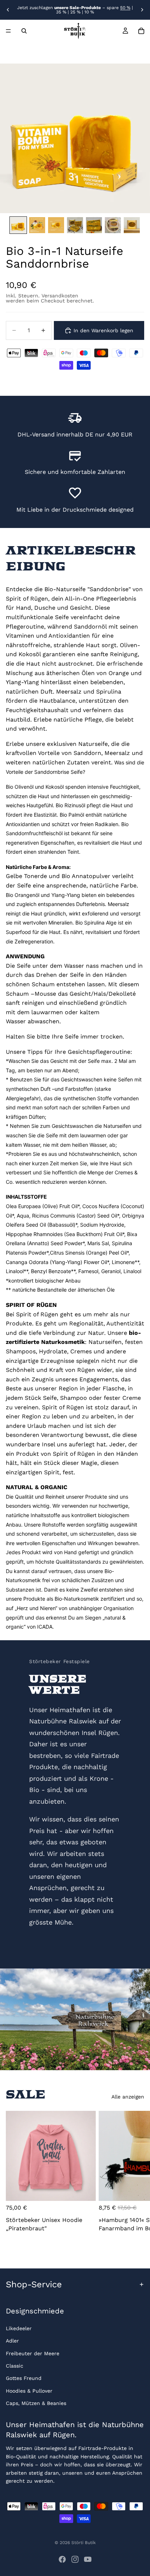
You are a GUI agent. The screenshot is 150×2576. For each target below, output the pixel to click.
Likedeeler (19, 2328)
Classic (15, 2366)
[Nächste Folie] (142, 10)
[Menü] (8, 31)
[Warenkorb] (141, 31)
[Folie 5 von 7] (94, 225)
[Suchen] (24, 31)
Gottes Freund (24, 2378)
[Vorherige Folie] (8, 10)
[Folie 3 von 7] (56, 225)
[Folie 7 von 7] (132, 225)
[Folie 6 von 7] (113, 225)
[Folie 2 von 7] (37, 225)
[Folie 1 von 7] (18, 225)
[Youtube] (88, 2559)
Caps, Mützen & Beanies (36, 2404)
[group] (75, 138)
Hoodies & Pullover (29, 2391)
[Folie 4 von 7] (75, 225)
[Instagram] (75, 2559)
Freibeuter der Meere (33, 2353)
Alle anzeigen (128, 2097)
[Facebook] (62, 2559)
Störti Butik (84, 2543)
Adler (12, 2341)
